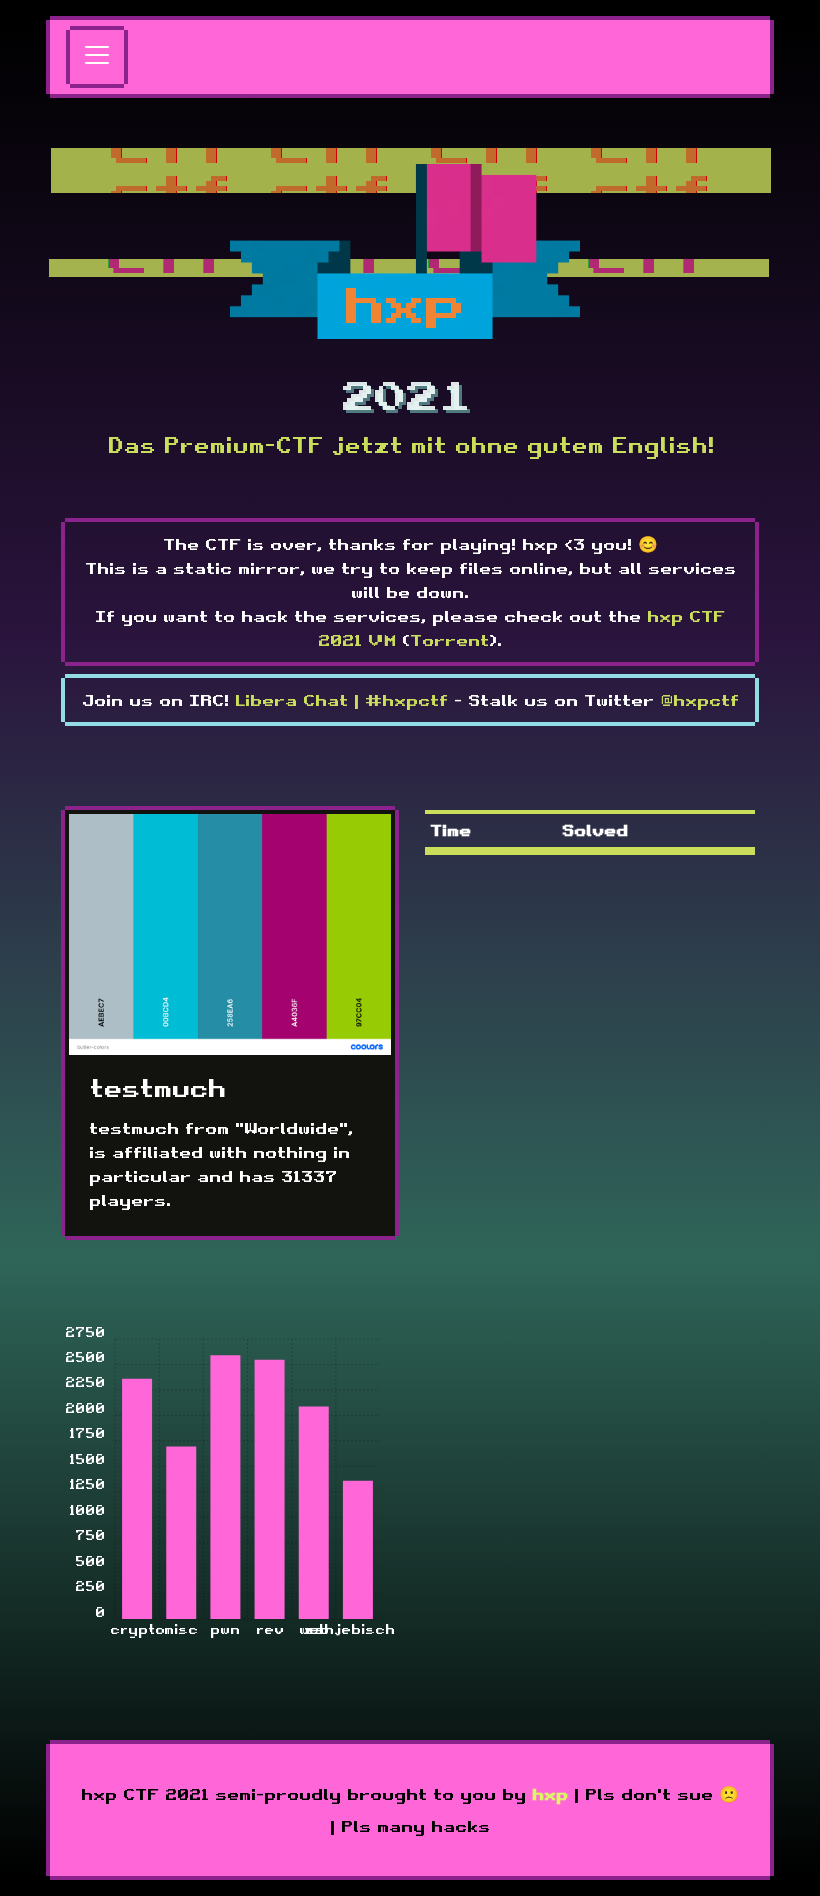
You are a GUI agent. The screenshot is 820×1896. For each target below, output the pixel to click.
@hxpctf (699, 700)
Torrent (449, 640)
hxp (550, 1794)
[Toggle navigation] (97, 57)
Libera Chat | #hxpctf (341, 700)
